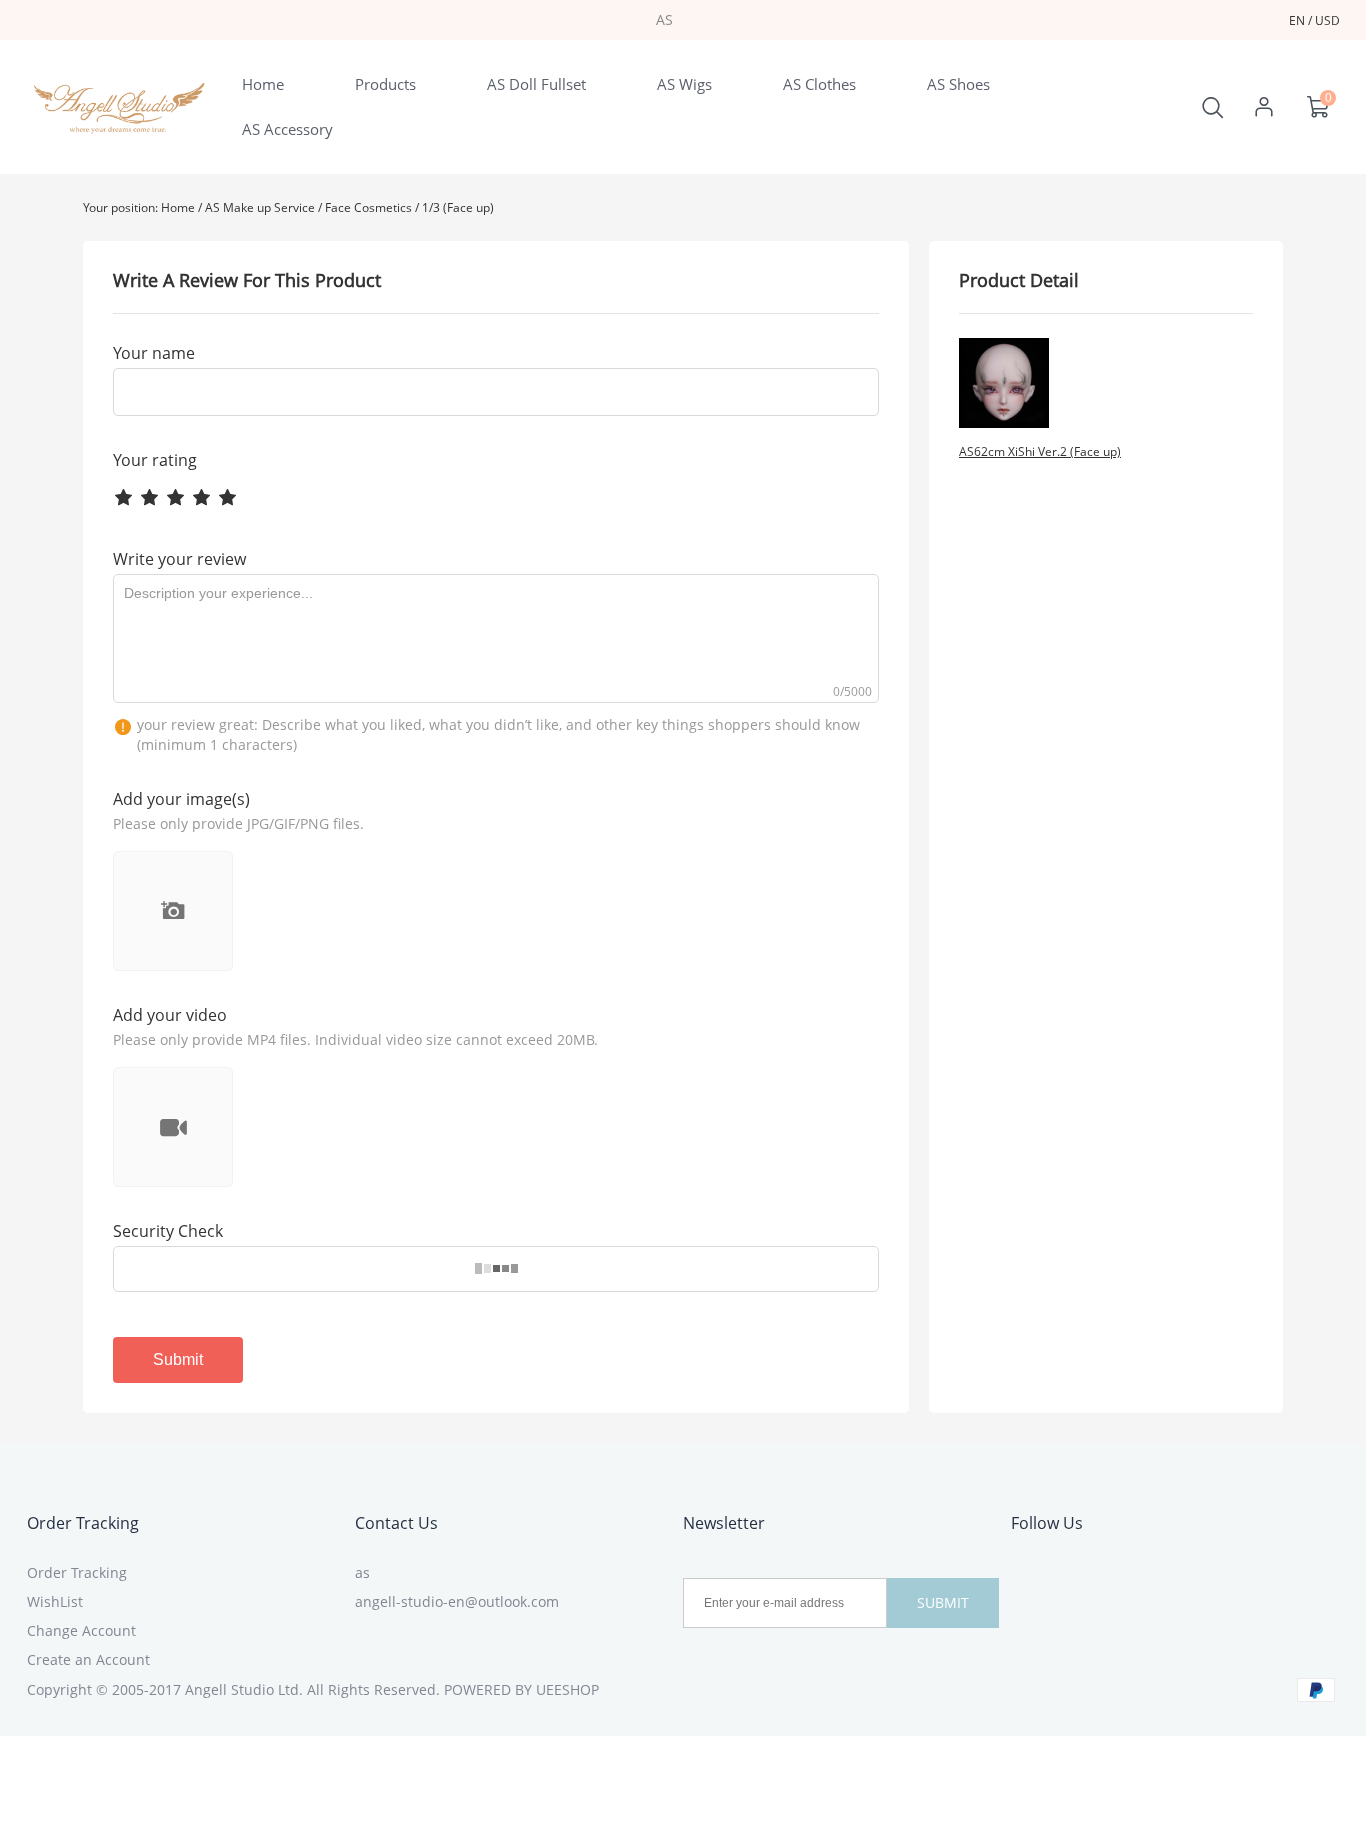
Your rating (155, 460)
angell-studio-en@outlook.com (457, 1601)
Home (178, 207)
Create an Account (88, 1659)
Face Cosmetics (368, 207)
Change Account (81, 1630)
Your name (154, 353)
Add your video (170, 1015)
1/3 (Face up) (458, 207)
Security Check (168, 1231)
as (362, 1572)
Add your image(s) (181, 799)
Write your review (179, 559)
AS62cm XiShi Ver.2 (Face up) (1040, 451)
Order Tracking (83, 1523)
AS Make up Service (260, 207)
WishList (55, 1601)
